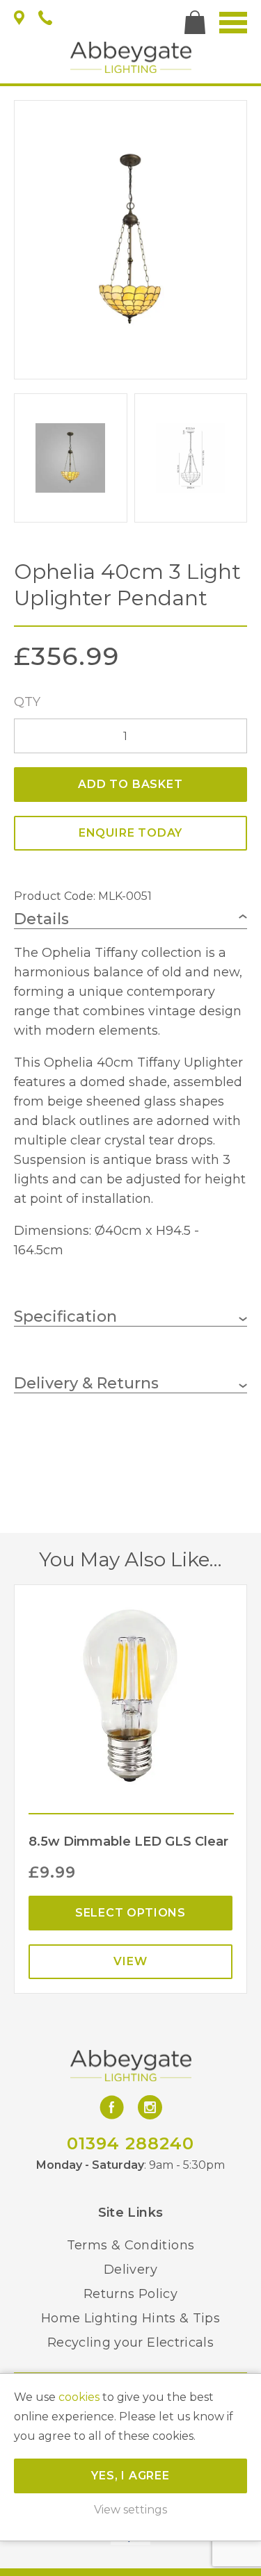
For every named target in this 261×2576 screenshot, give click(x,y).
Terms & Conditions (130, 2245)
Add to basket (130, 784)
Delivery (130, 2270)
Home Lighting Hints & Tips (130, 2318)
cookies (79, 2397)
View (130, 1961)
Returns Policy (130, 2294)
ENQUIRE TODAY (130, 833)
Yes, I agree (130, 2476)
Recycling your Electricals (130, 2343)
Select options (130, 1913)
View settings (130, 2510)
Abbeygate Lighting (131, 57)
